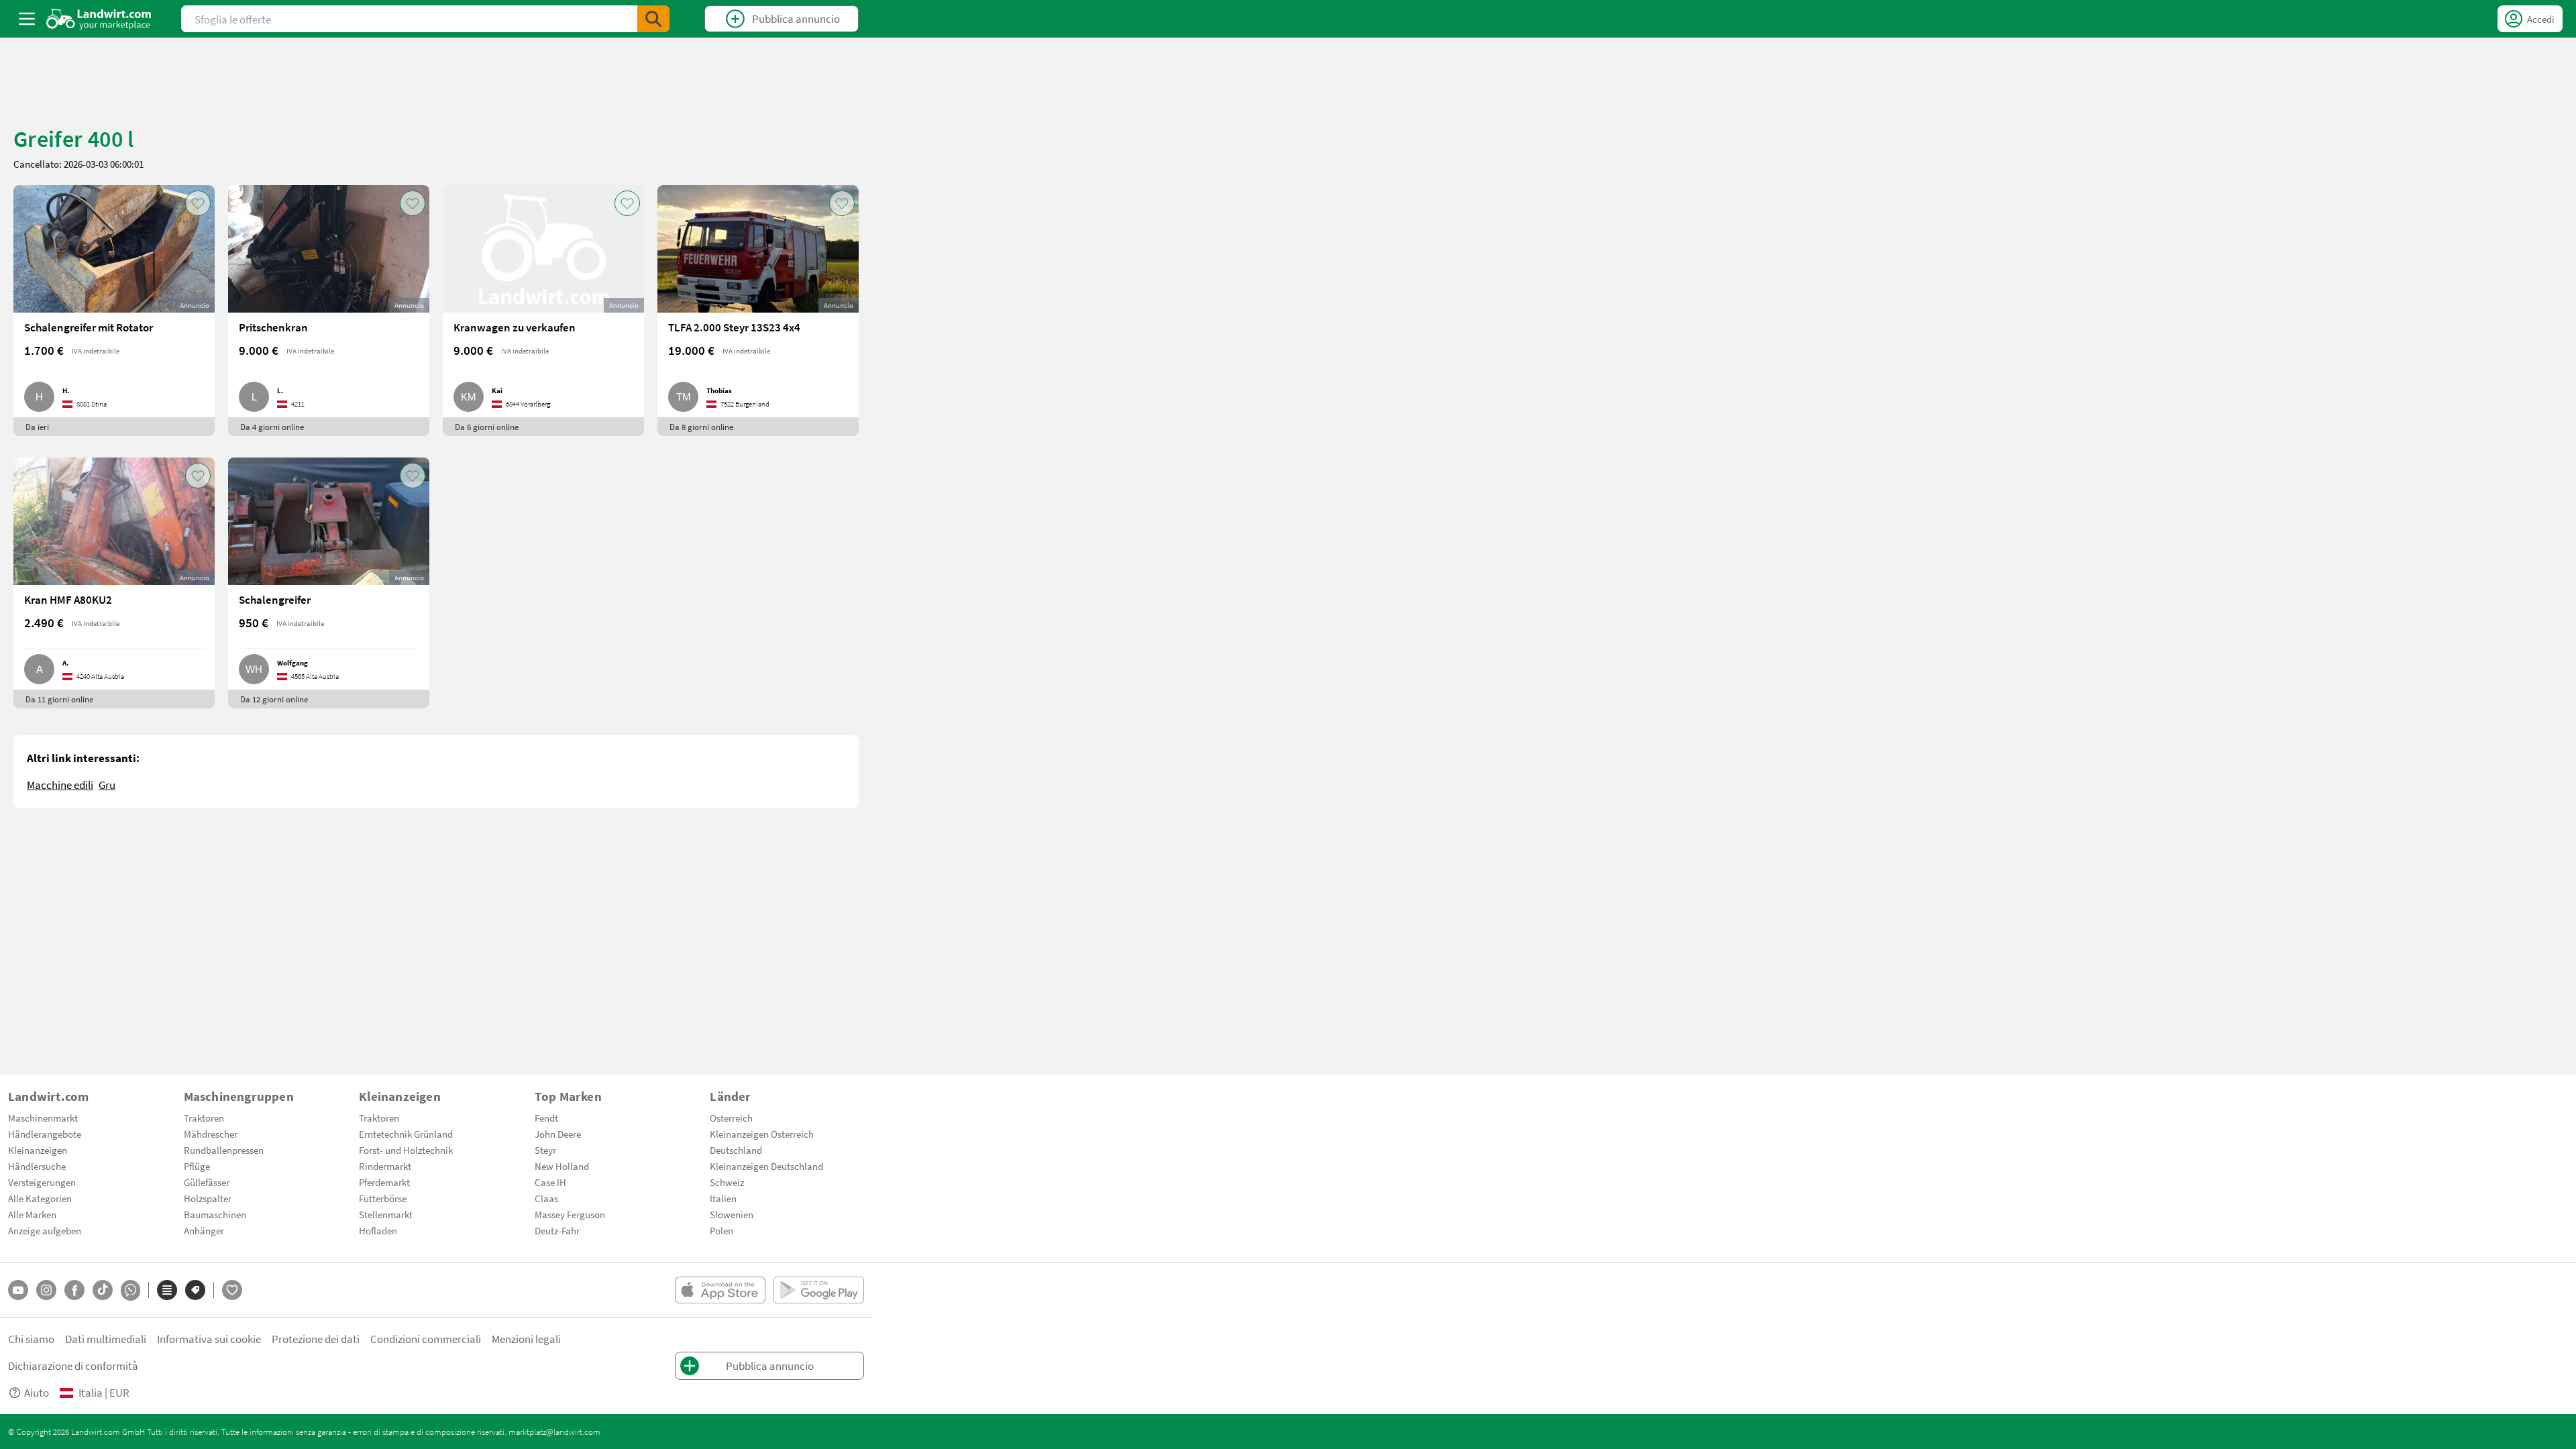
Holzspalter (208, 1198)
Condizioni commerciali (426, 1339)
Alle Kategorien (40, 1198)
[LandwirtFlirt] (232, 1290)
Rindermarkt (385, 1166)
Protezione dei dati (316, 1339)
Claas (546, 1198)
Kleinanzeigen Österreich (762, 1134)
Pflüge (197, 1166)
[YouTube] (18, 1290)
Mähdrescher (211, 1134)
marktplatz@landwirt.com (554, 1432)
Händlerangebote (45, 1134)
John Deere (558, 1134)
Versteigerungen (42, 1182)
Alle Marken (32, 1214)
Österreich (731, 1118)
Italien (723, 1198)
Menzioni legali (526, 1339)
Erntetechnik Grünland (406, 1134)
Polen (721, 1230)
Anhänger (204, 1230)
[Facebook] (74, 1290)
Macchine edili (60, 785)
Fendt (546, 1118)
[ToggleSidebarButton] (27, 19)
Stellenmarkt (386, 1214)
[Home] (99, 19)
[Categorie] (167, 1290)
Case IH (550, 1182)
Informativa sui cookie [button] (209, 1339)
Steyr (545, 1150)
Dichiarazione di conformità (73, 1365)
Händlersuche (37, 1166)
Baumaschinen (215, 1214)
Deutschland (736, 1150)
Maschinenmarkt (43, 1118)
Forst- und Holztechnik (406, 1150)
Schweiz (727, 1182)
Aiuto (37, 1392)
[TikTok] (103, 1290)
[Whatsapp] (130, 1290)
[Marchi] (195, 1290)
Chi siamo (31, 1339)
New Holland (562, 1166)
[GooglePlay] (819, 1290)
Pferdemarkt (384, 1182)
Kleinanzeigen (38, 1150)
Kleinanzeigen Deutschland (766, 1166)
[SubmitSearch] (653, 19)
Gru (107, 785)
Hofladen (378, 1230)
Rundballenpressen (224, 1150)
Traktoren (204, 1118)
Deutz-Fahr (557, 1230)
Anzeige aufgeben (45, 1230)
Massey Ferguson (570, 1214)
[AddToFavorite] (198, 203)
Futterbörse (383, 1198)
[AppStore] (720, 1290)
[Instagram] (46, 1290)
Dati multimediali (106, 1339)
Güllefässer (207, 1182)
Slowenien (732, 1214)
